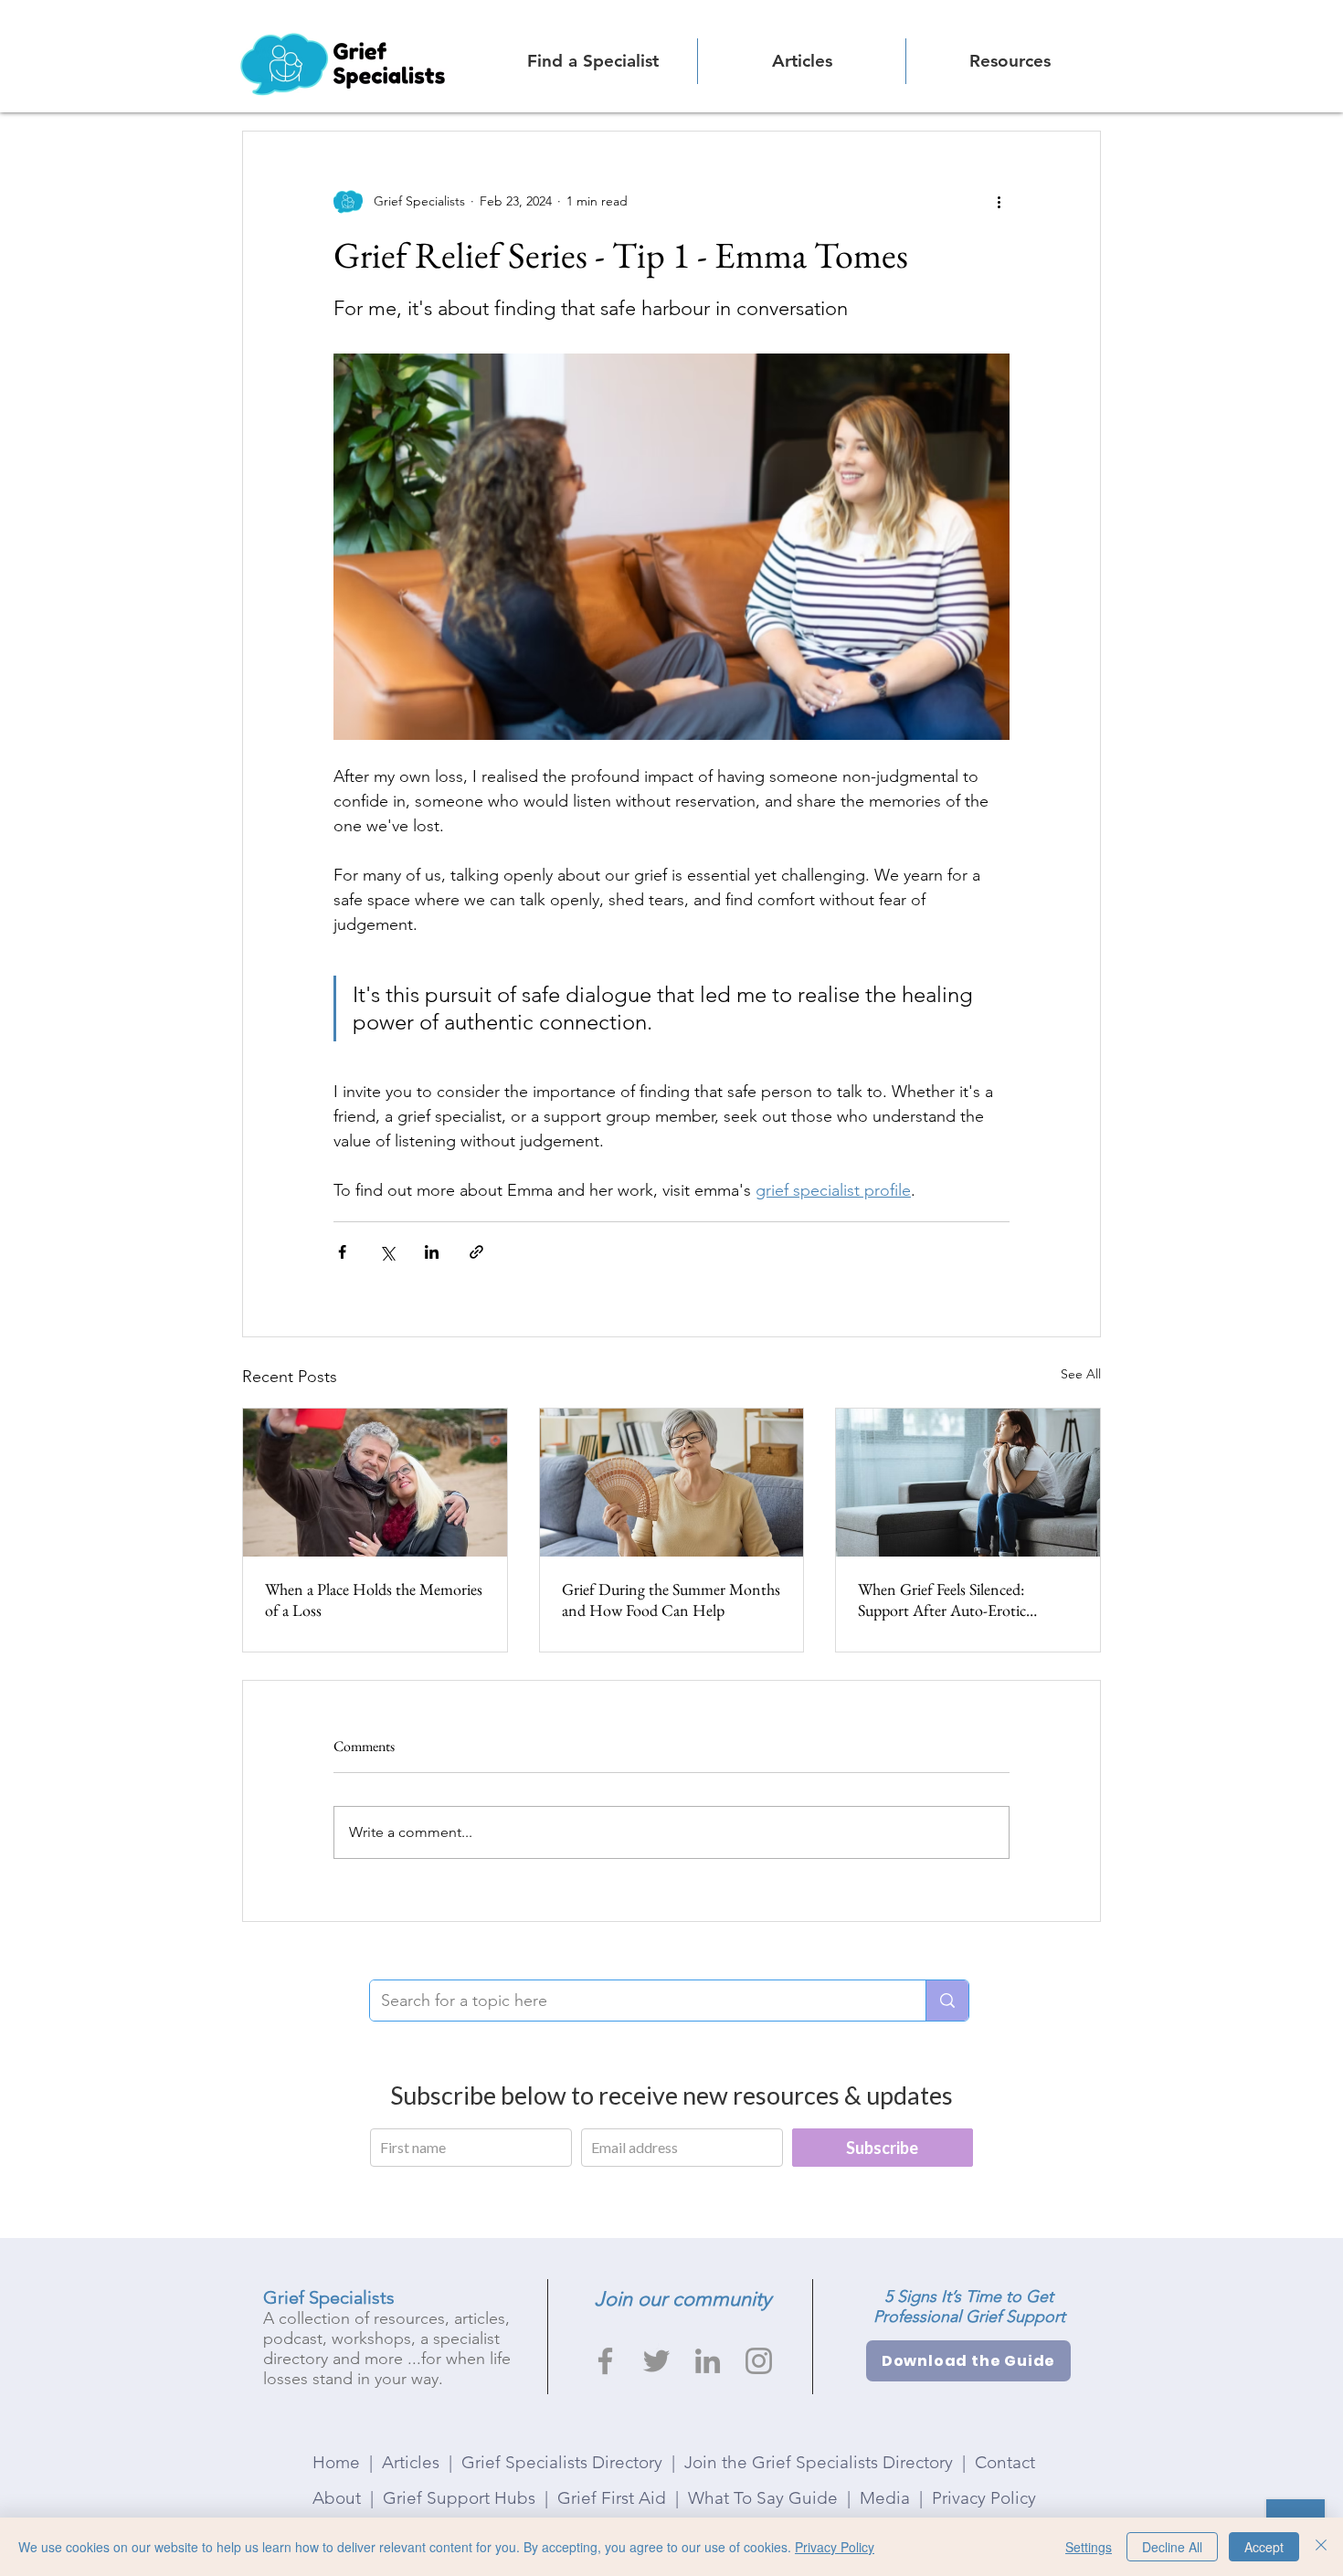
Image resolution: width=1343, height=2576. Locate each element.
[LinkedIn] (708, 2361)
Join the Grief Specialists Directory (819, 2462)
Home (336, 2462)
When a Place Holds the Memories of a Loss (374, 1599)
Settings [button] (1089, 2547)
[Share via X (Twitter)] (387, 1252)
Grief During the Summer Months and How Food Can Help (671, 1599)
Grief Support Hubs (459, 2498)
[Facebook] (605, 2361)
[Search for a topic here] (947, 2001)
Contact (1005, 2462)
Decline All (1172, 2547)
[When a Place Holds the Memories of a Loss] (375, 1483)
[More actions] (999, 201)
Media (885, 2498)
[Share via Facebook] (342, 1252)
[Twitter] (656, 2361)
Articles (411, 2462)
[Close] (1321, 2547)
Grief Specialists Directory (562, 2462)
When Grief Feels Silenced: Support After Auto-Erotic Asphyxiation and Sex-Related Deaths (952, 1599)
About (337, 2498)
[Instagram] (759, 2361)
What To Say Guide (763, 2498)
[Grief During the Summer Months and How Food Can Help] (672, 1483)
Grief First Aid (612, 2498)
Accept (1264, 2547)
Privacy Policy (984, 2498)
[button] (1010, 61)
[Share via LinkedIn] (432, 1252)
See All (1081, 1374)
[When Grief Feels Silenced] (968, 1483)
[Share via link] (476, 1252)
